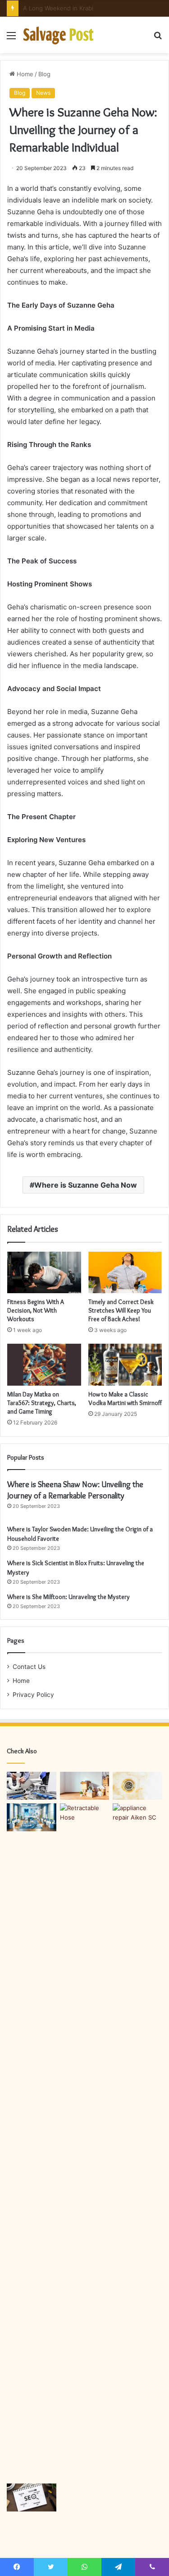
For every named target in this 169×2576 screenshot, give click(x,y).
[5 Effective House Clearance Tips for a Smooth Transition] (85, 1786)
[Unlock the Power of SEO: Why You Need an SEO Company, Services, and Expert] (32, 2498)
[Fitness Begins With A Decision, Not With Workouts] (44, 1272)
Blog (44, 74)
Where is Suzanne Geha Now (86, 1185)
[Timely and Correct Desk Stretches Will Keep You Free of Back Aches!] (125, 1272)
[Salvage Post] (59, 35)
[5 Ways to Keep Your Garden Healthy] (85, 2142)
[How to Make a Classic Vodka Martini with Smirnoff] (125, 1364)
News (43, 93)
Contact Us (29, 1667)
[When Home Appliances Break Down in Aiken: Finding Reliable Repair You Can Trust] (137, 1817)
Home (24, 74)
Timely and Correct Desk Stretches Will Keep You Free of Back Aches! (121, 1310)
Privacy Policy (33, 1695)
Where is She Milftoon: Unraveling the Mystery (69, 1597)
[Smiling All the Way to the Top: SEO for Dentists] (32, 1817)
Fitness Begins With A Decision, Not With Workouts (36, 1310)
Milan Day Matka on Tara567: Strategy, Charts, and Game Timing (42, 1403)
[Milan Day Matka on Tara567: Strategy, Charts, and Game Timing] (44, 1364)
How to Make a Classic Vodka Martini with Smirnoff (125, 1399)
